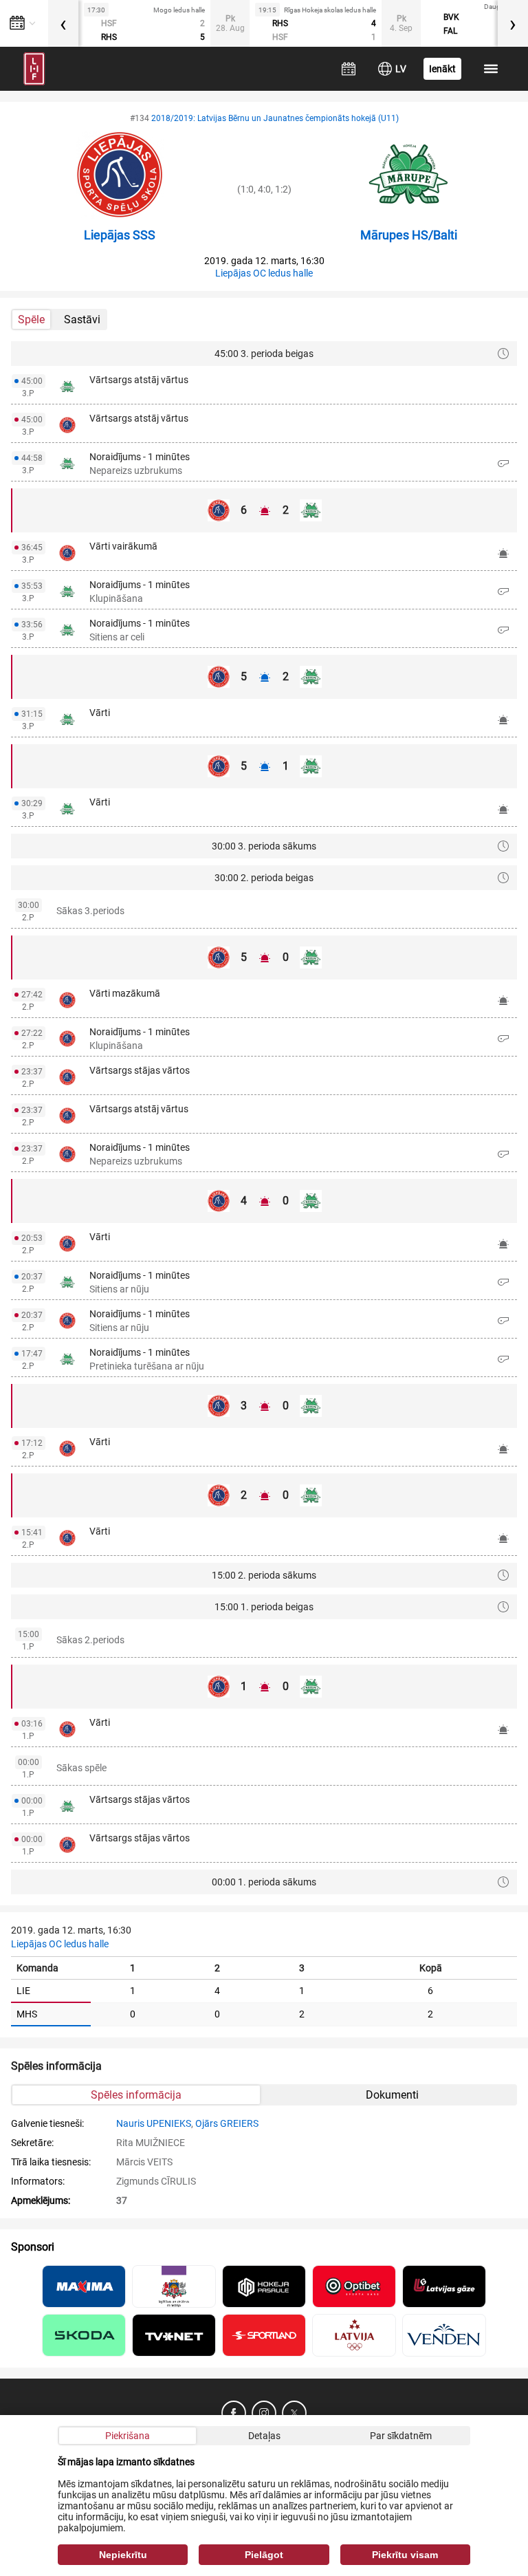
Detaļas (264, 2436)
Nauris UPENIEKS (154, 2123)
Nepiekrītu (123, 2555)
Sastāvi (82, 320)
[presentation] (63, 23)
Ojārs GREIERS (227, 2123)
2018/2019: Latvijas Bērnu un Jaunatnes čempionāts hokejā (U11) (275, 118)
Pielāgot (264, 2555)
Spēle (31, 320)
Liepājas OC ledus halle (264, 273)
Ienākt (442, 69)
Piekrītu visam (405, 2555)
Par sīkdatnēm (401, 2436)
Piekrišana (128, 2436)
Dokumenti (392, 2095)
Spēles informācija (136, 2095)
